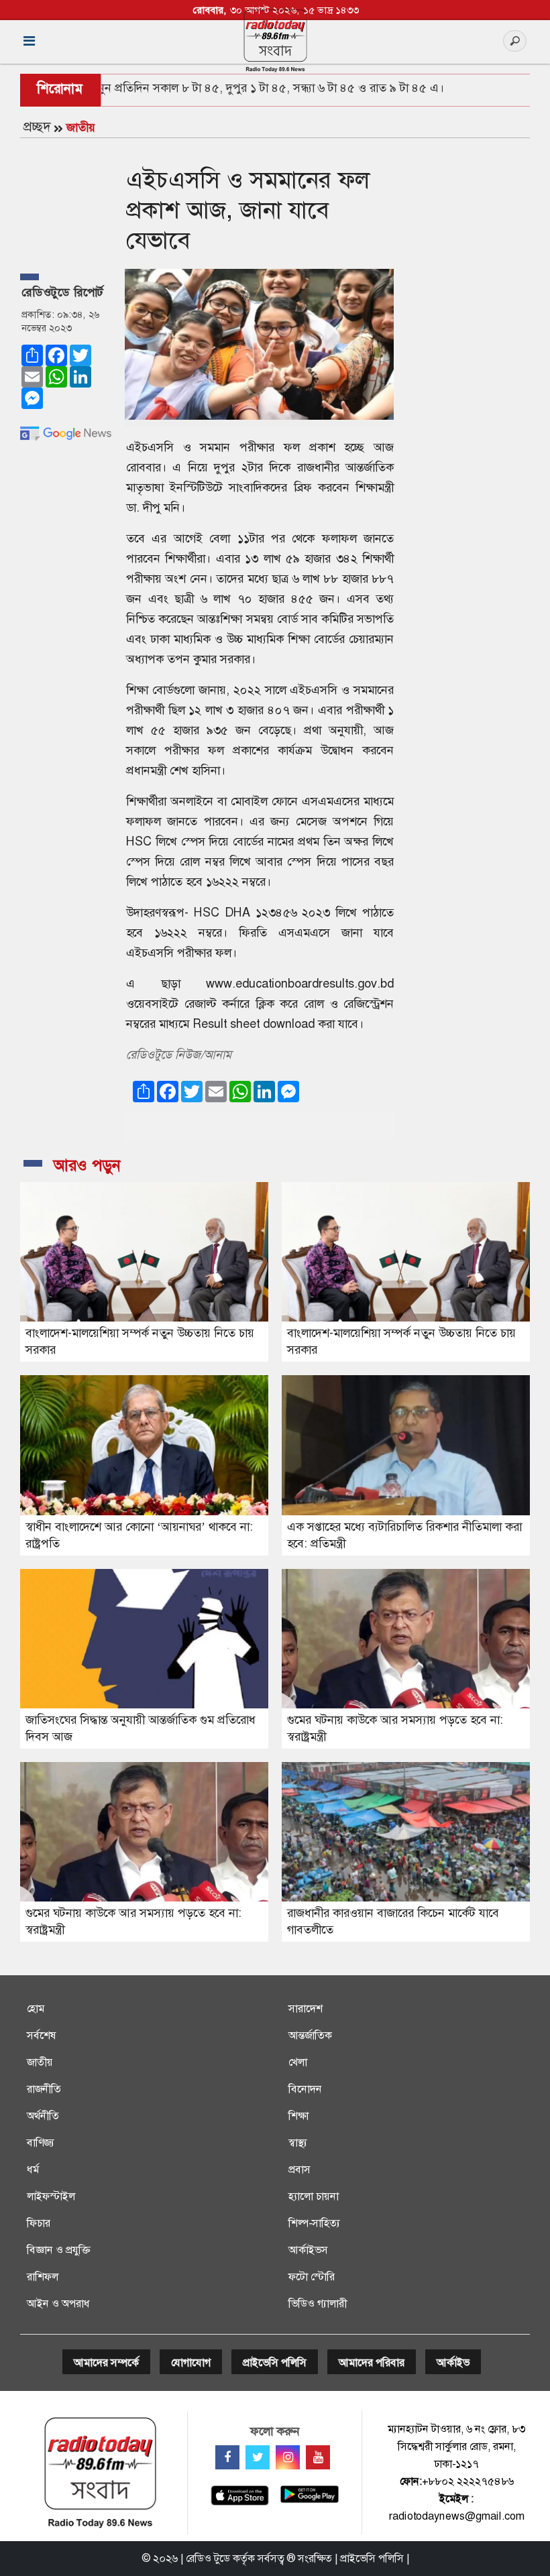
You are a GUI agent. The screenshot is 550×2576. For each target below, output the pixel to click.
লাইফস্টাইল (51, 2196)
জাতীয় (81, 127)
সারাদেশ (306, 2008)
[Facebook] (227, 2457)
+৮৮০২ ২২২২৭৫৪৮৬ (468, 2481)
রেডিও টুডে (208, 2558)
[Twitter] (258, 2457)
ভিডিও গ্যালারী (318, 2303)
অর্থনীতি (43, 2116)
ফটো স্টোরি (312, 2277)
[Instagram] (288, 2457)
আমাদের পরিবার (372, 2362)
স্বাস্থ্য (298, 2143)
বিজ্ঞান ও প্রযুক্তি (58, 2250)
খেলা (298, 2062)
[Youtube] (318, 2457)
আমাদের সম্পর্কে (106, 2362)
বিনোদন (305, 2089)
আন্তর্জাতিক (310, 2035)
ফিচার (39, 2223)
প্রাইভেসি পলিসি (275, 2362)
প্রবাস (299, 2169)
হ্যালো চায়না (314, 2196)
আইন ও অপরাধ (58, 2303)
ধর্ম (33, 2169)
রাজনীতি (44, 2089)
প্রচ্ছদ (37, 127)
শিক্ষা (298, 2116)
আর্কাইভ (453, 2362)
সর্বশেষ (42, 2035)
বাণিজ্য (41, 2143)
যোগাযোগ (191, 2362)
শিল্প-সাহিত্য (314, 2223)
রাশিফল (43, 2277)
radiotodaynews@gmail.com (457, 2516)
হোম (36, 2008)
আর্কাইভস (308, 2250)
